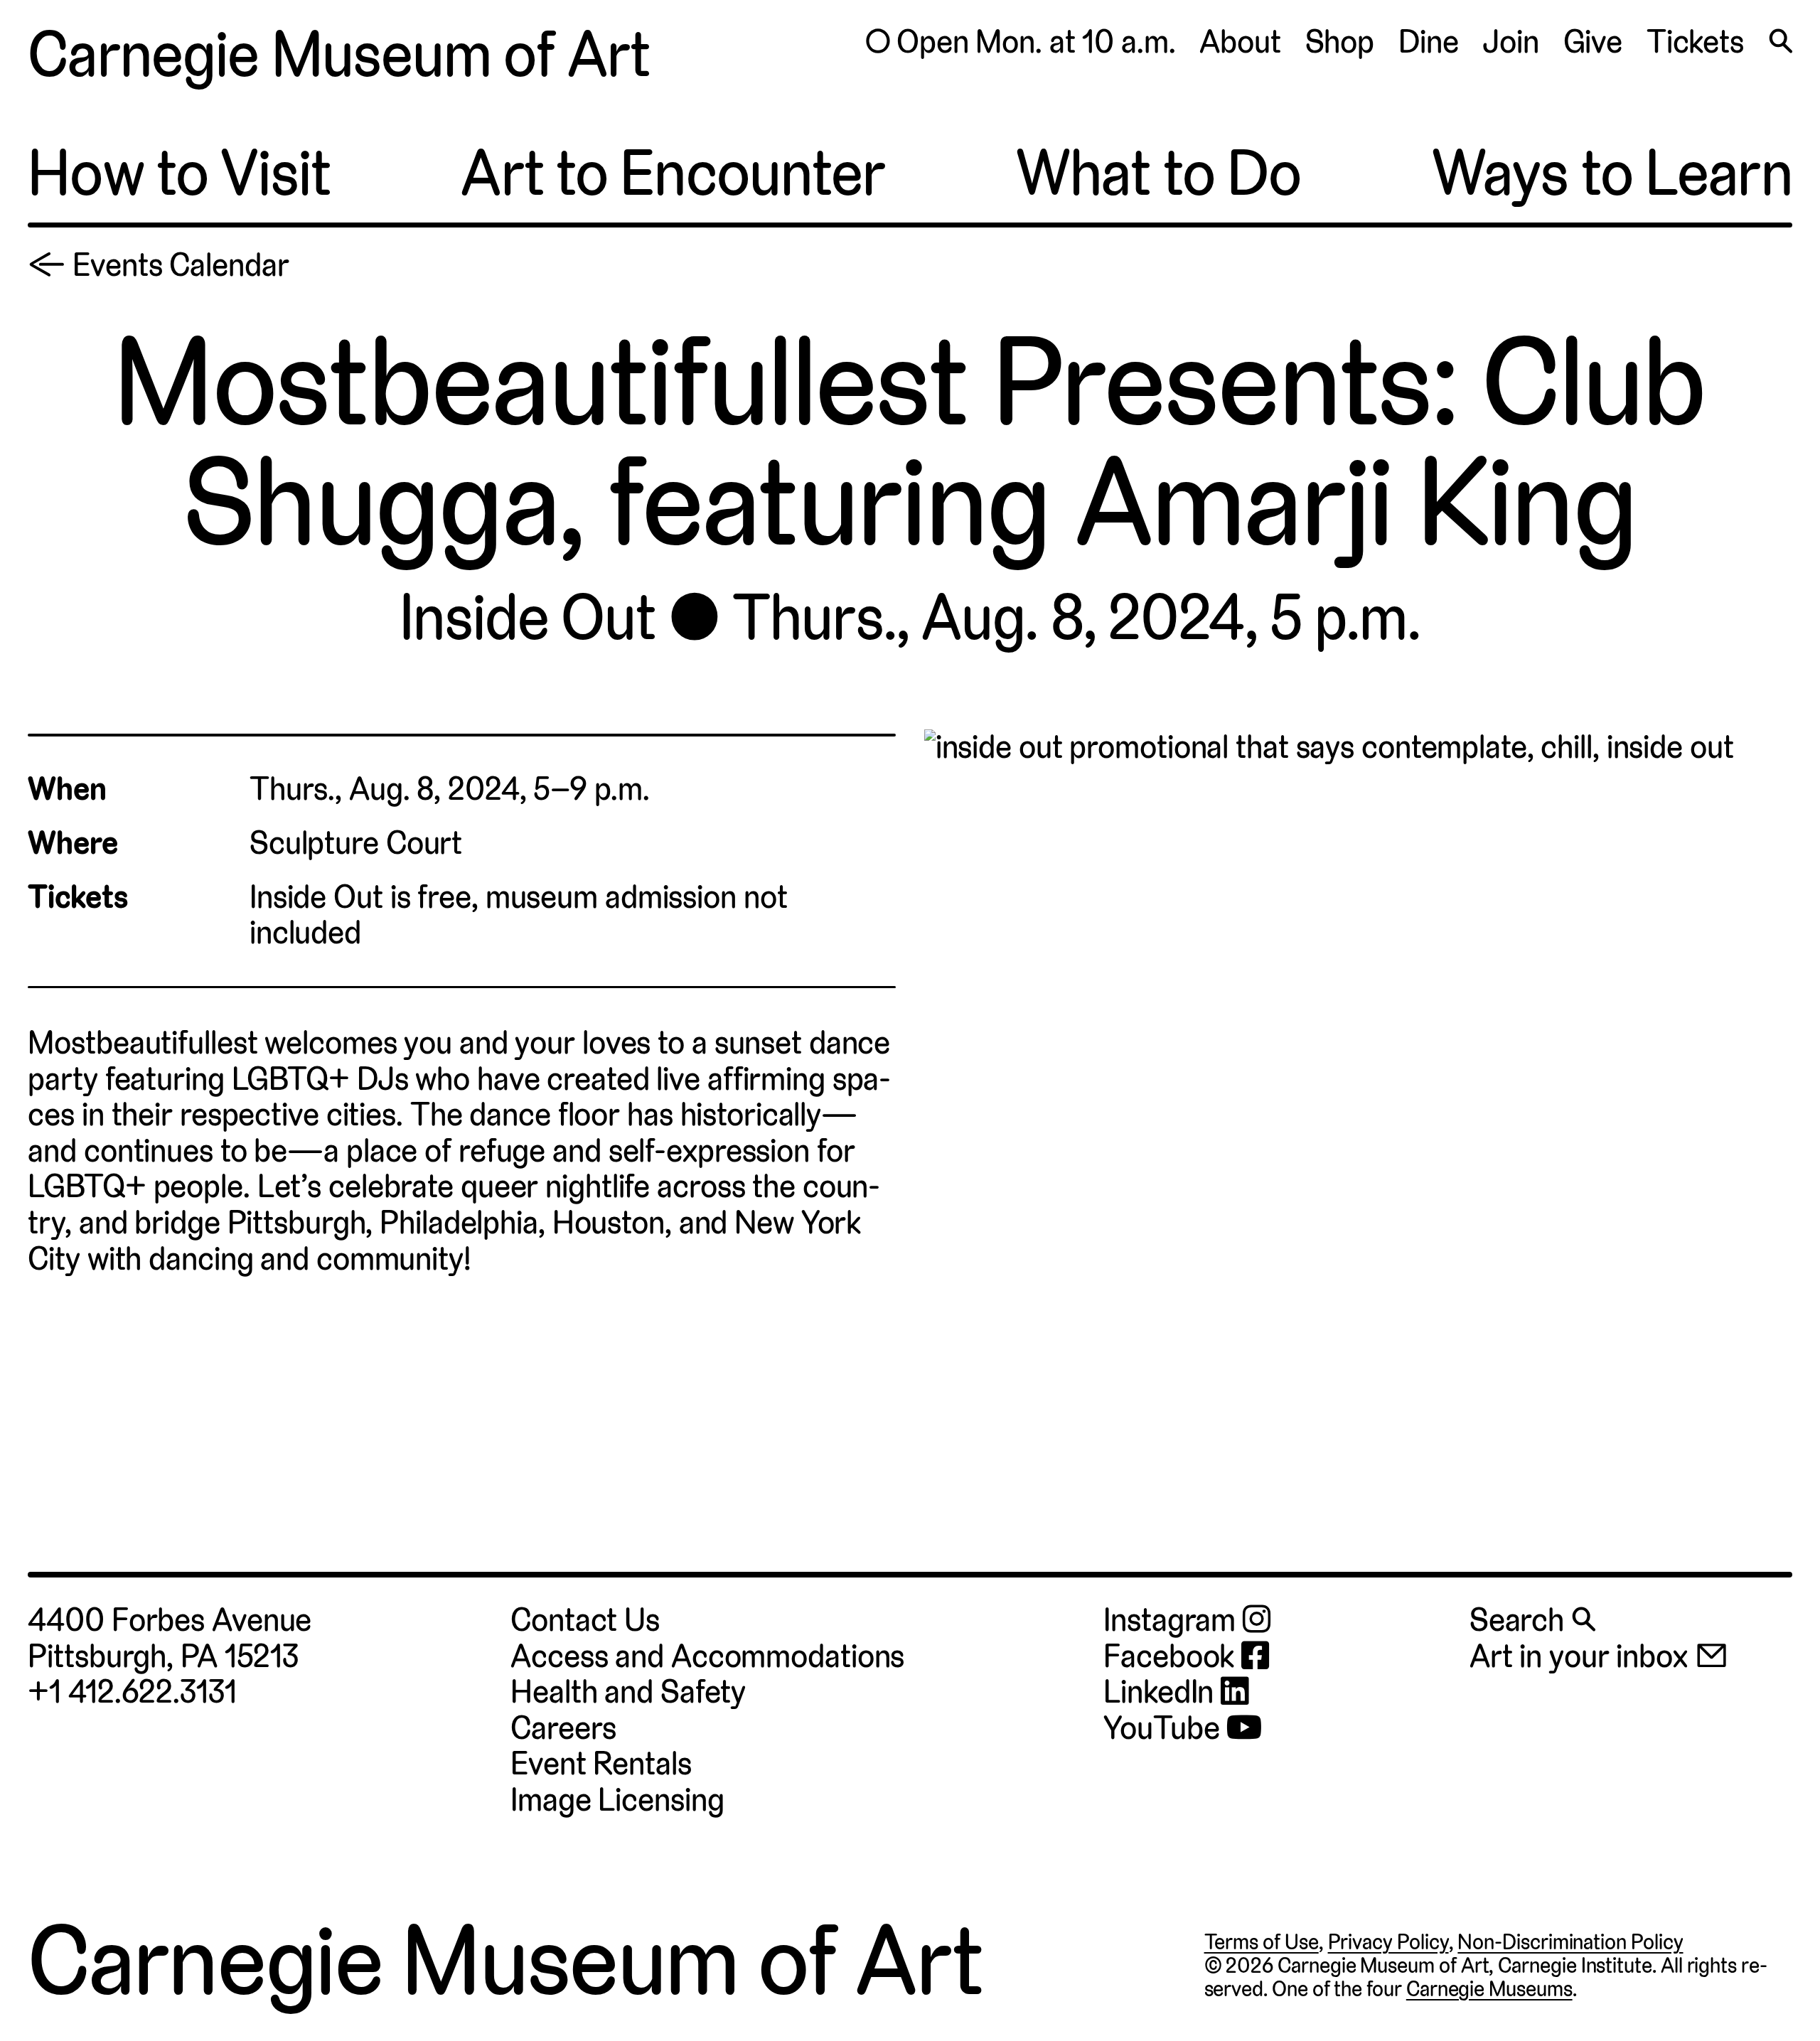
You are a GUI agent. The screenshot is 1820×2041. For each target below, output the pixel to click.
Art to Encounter (673, 173)
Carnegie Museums (1489, 1989)
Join (1511, 42)
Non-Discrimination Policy (1570, 1942)
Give (1593, 42)
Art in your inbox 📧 (1599, 1656)
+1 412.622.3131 (132, 1692)
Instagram (1173, 1621)
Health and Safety (628, 1692)
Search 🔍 (1532, 1620)
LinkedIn (1162, 1692)
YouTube (1165, 1729)
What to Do (1158, 173)
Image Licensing (617, 1800)
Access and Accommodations (707, 1656)
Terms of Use (1262, 1942)
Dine (1429, 42)
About (1240, 42)
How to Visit (179, 173)
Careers (563, 1728)
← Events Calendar (158, 265)
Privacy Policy (1388, 1942)
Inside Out (528, 618)
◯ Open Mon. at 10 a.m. (1020, 42)
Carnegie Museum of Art (339, 55)
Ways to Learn (1612, 173)
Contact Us (585, 1620)
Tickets (1695, 42)
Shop (1340, 42)
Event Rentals (601, 1763)
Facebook (1172, 1657)
